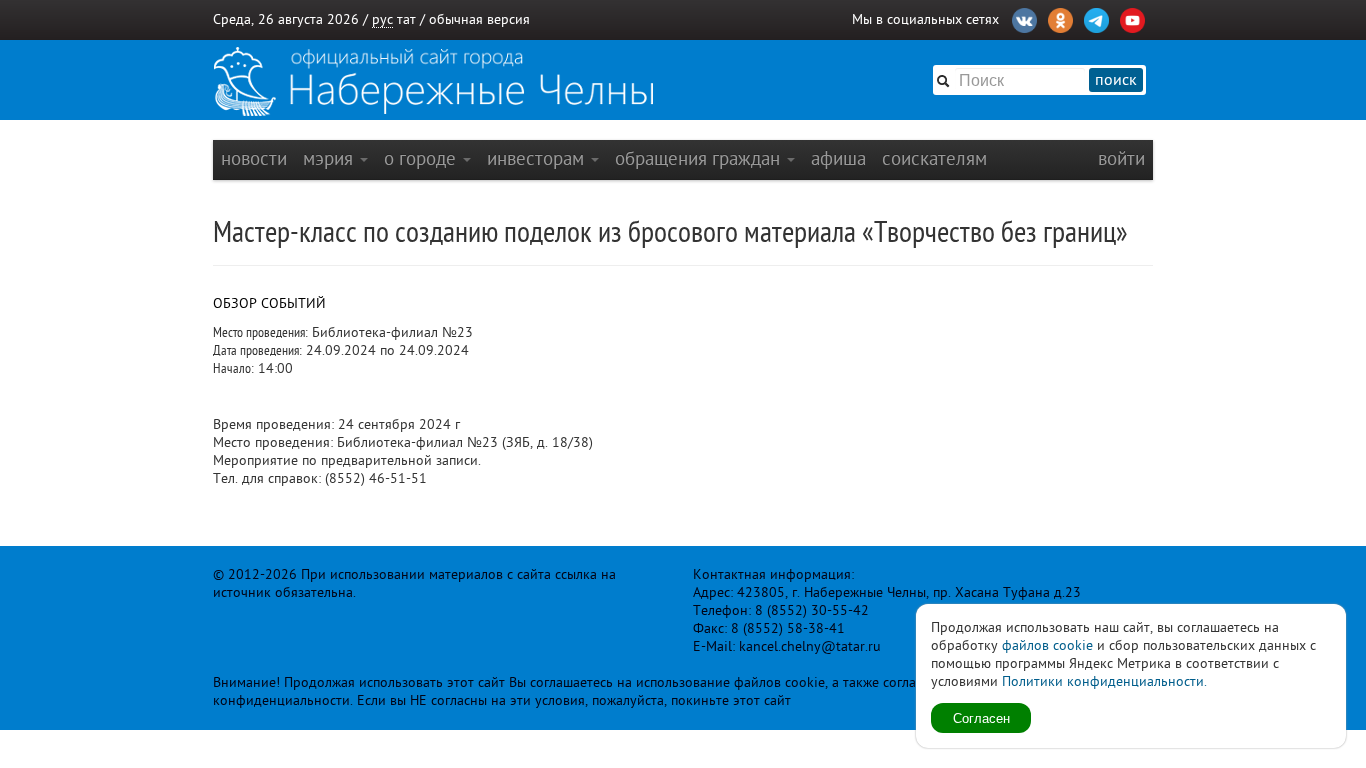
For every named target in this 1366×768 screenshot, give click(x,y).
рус (382, 19)
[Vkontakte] (1024, 18)
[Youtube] (1132, 18)
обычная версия (479, 19)
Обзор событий (269, 303)
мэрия (330, 158)
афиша (838, 158)
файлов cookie (1047, 645)
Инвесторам (538, 158)
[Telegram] (1096, 18)
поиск (1116, 80)
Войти (1121, 158)
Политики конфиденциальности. (1104, 681)
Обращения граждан (700, 158)
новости (254, 158)
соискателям (934, 158)
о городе (422, 158)
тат (406, 19)
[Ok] (1060, 18)
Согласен (981, 717)
